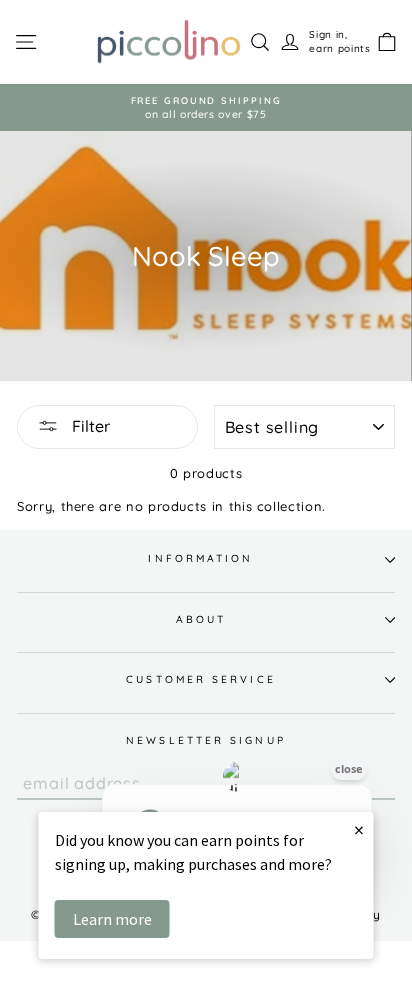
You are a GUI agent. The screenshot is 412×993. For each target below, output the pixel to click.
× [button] (359, 829)
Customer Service (200, 679)
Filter (89, 426)
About (201, 619)
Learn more (112, 919)
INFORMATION (200, 558)
